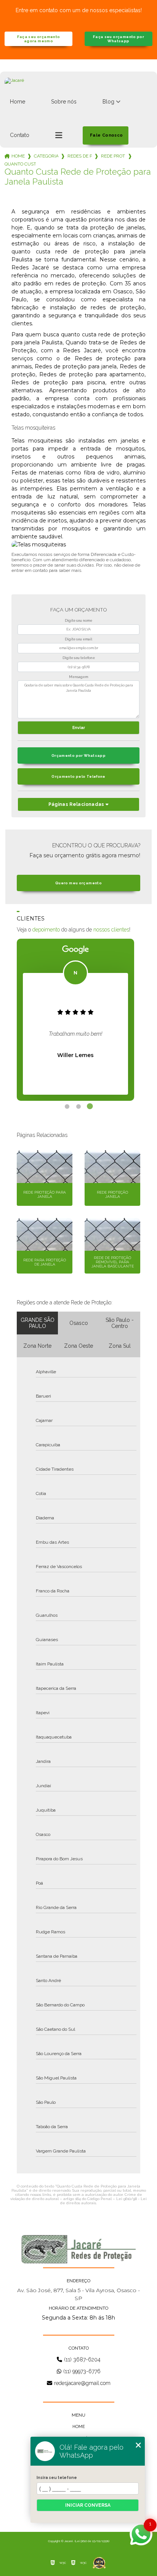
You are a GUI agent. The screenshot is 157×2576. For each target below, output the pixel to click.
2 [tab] (78, 1107)
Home (18, 102)
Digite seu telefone (79, 658)
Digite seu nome (78, 621)
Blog (108, 102)
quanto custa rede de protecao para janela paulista (20, 164)
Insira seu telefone (57, 2477)
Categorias (46, 156)
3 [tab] (90, 1107)
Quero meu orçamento (78, 883)
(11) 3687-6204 (82, 2359)
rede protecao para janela (113, 156)
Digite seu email (78, 639)
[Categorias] (59, 135)
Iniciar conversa (88, 2505)
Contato (20, 135)
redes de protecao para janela (80, 156)
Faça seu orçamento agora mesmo (39, 39)
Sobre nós (64, 102)
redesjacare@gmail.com (82, 2383)
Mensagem (78, 677)
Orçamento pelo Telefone (78, 776)
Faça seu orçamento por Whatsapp (119, 39)
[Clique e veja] (78, 2249)
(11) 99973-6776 (82, 2371)
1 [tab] (67, 1107)
